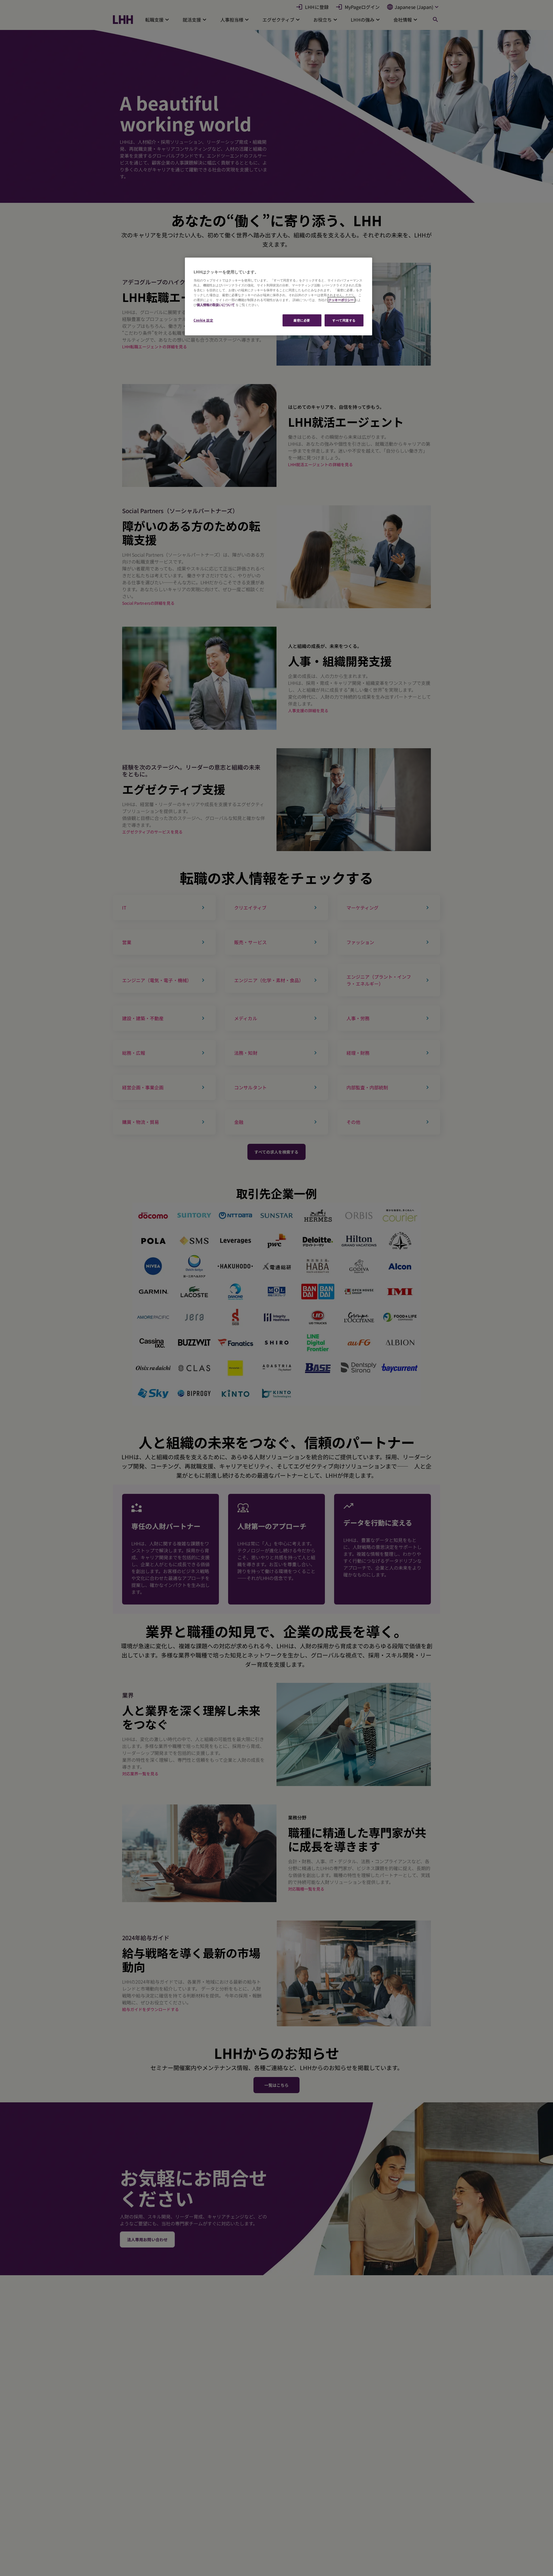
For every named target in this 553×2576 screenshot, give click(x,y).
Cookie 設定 (203, 320)
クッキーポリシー (341, 300)
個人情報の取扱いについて (216, 305)
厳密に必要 (302, 320)
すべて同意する (344, 320)
